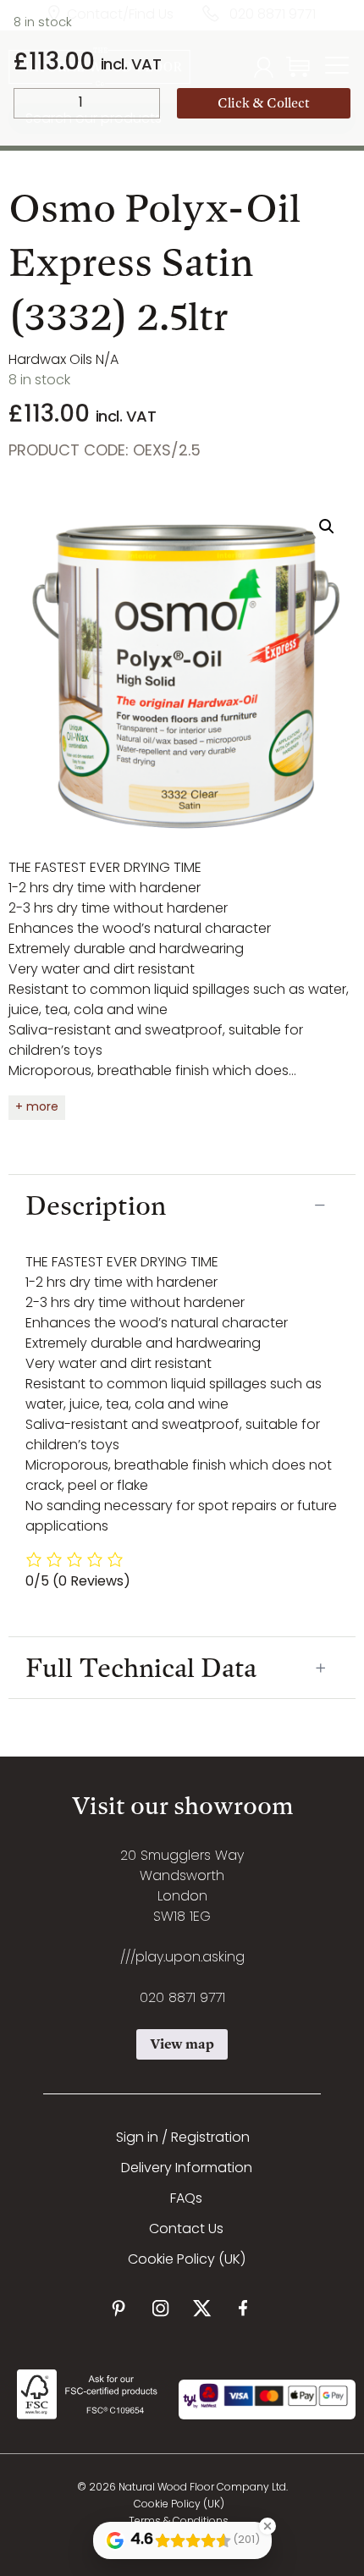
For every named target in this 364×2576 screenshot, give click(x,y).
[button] (327, 527)
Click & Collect (264, 103)
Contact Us (186, 2230)
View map (182, 2044)
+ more (37, 1108)
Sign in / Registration (183, 2138)
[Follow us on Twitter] (202, 2308)
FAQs (186, 2199)
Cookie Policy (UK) (187, 2260)
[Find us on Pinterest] (119, 2308)
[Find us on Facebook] (243, 2308)
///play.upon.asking (182, 1958)
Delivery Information (187, 2169)
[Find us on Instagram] (160, 2308)
